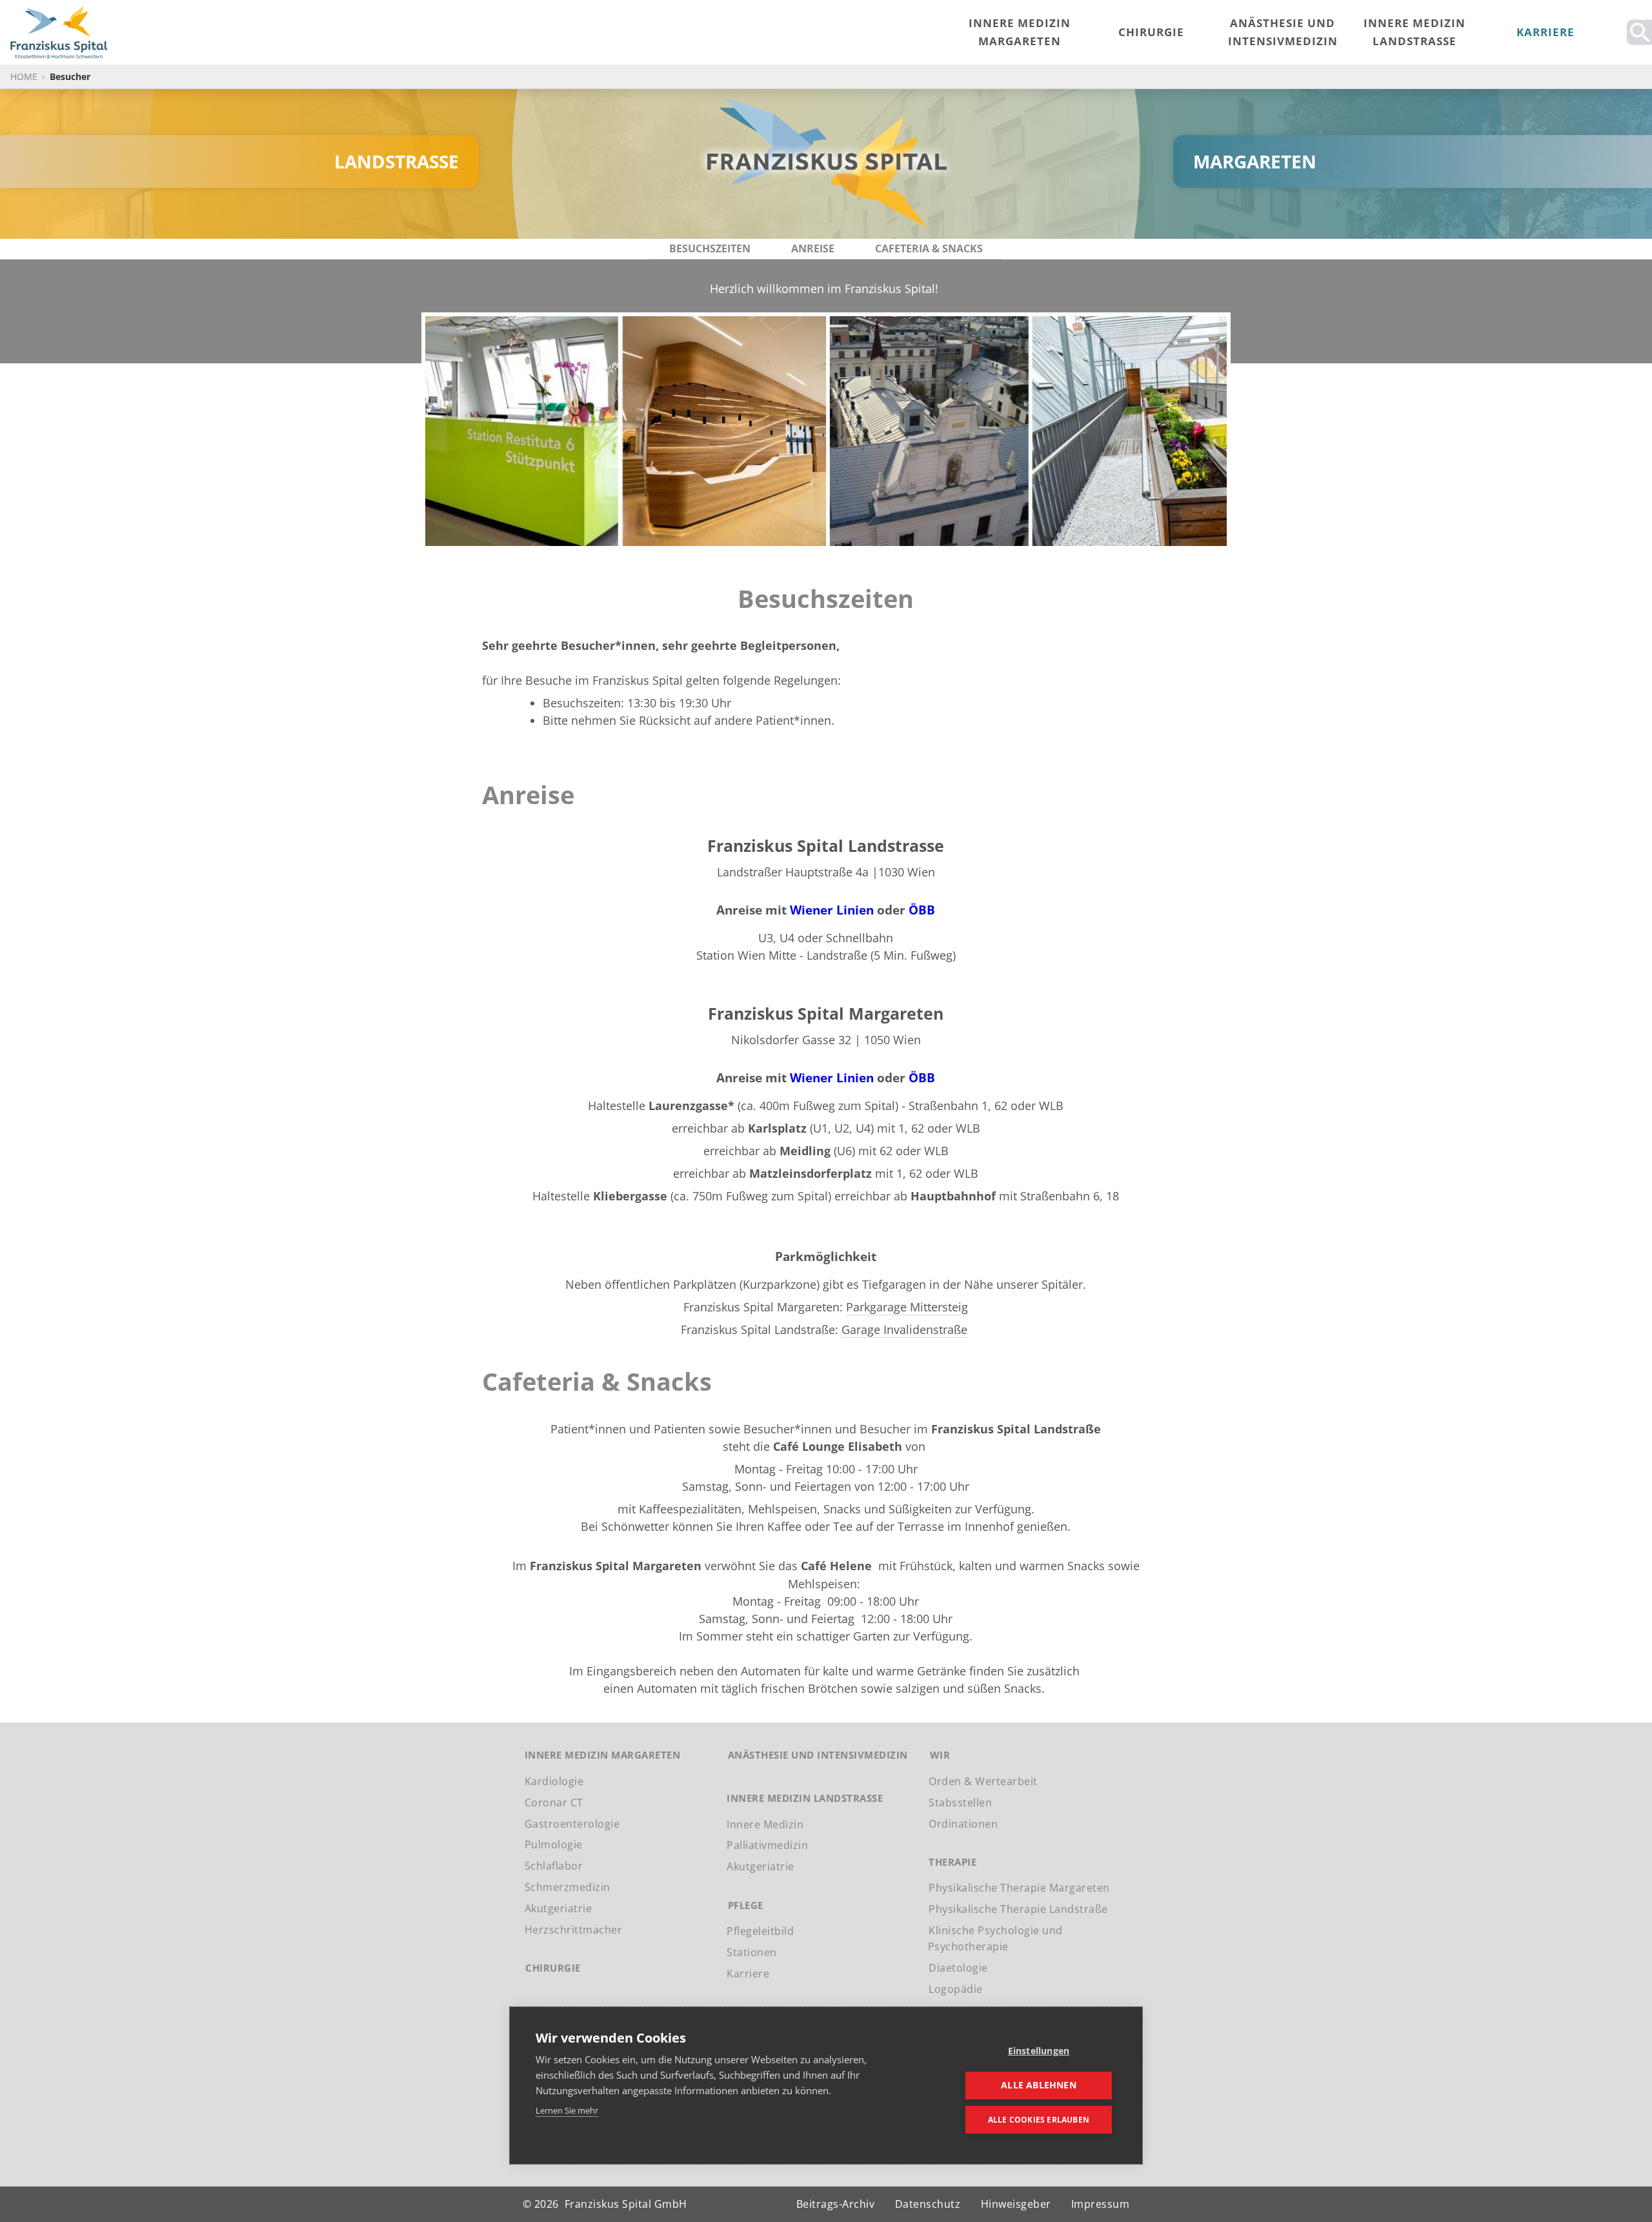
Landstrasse (397, 161)
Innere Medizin (765, 1824)
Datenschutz (928, 2204)
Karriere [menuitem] (1546, 32)
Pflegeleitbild (760, 1931)
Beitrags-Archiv (836, 2204)
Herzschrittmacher (574, 1930)
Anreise (813, 248)
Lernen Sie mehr (567, 2110)
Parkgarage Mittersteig (907, 1307)
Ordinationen (963, 1823)
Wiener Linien (832, 910)
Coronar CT (554, 1803)
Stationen (752, 1952)
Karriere (748, 1974)
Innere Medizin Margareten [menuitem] (1020, 32)
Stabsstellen (960, 1803)
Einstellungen (1039, 2051)
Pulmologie (554, 1844)
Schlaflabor (554, 1866)
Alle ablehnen (1039, 2085)
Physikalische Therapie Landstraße (1018, 1909)
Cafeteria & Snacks (929, 248)
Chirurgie (553, 1968)
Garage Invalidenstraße (904, 1329)
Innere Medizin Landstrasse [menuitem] (1415, 32)
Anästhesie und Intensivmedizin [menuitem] (1283, 32)
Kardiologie (554, 1781)
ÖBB (922, 910)
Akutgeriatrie (559, 1908)
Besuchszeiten (710, 248)
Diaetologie (958, 1968)
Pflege (746, 1905)
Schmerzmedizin (568, 1887)
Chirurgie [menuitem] (1151, 32)
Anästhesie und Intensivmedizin (818, 1755)
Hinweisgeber (1016, 2204)
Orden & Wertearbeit (983, 1781)
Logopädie (956, 1989)
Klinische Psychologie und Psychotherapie (995, 1938)
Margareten (1255, 161)
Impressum (1101, 2204)
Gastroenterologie (572, 1823)
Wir (940, 1755)
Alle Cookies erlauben (1039, 2120)
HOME (24, 76)
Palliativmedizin (767, 1845)
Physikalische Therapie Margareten (1019, 1888)
